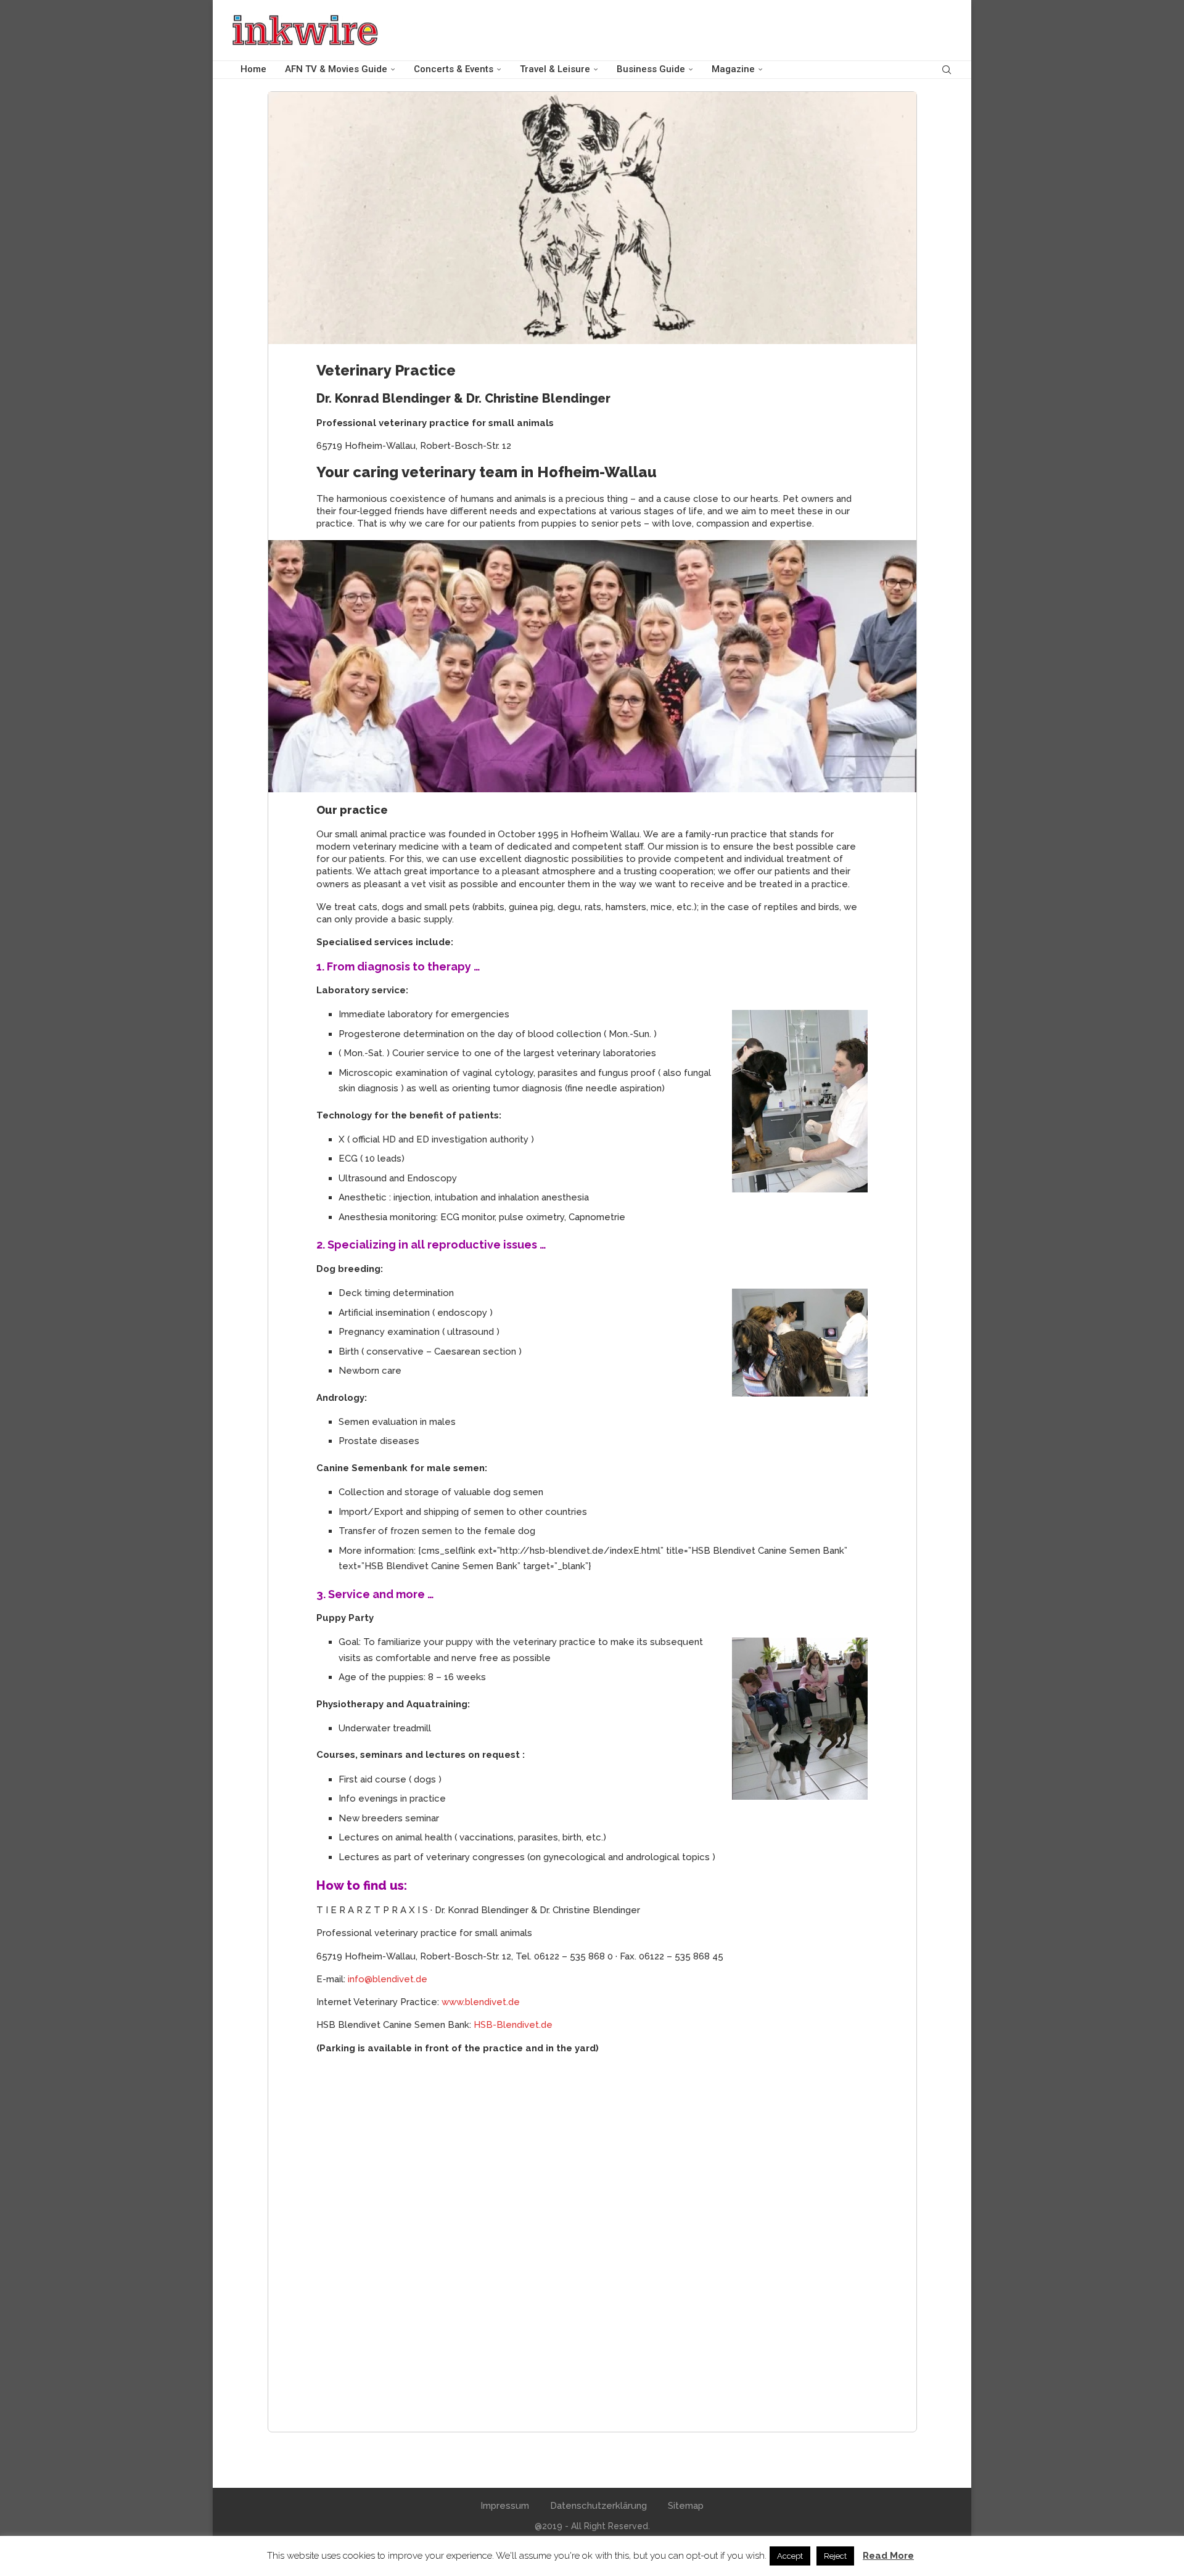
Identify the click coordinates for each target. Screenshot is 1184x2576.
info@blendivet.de (388, 1979)
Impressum (505, 2506)
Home (253, 69)
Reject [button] (835, 2556)
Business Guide (651, 69)
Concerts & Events (454, 69)
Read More (888, 2556)
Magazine (733, 69)
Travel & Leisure (555, 69)
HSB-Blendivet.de (513, 2025)
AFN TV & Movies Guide (336, 69)
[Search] (947, 70)
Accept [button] (790, 2556)
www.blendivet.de (481, 2002)
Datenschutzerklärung (598, 2506)
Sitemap (686, 2506)
